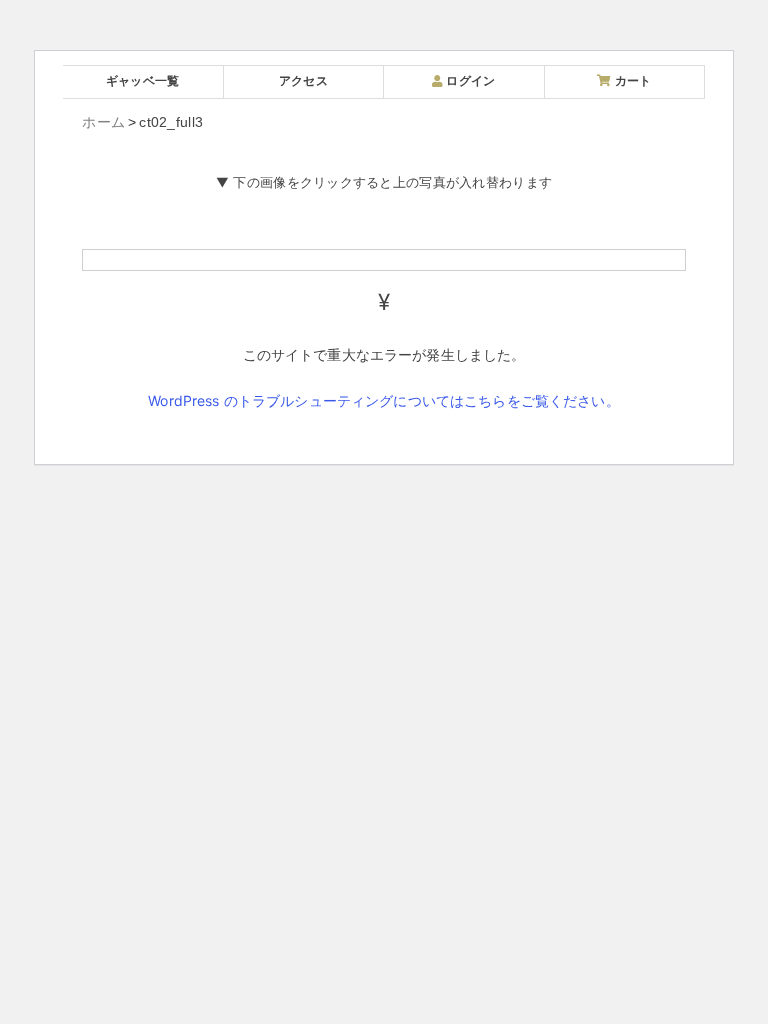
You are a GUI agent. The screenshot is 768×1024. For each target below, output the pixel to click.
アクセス (303, 80)
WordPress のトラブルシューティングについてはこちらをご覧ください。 (383, 400)
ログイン (469, 80)
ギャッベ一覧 (143, 80)
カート (631, 80)
